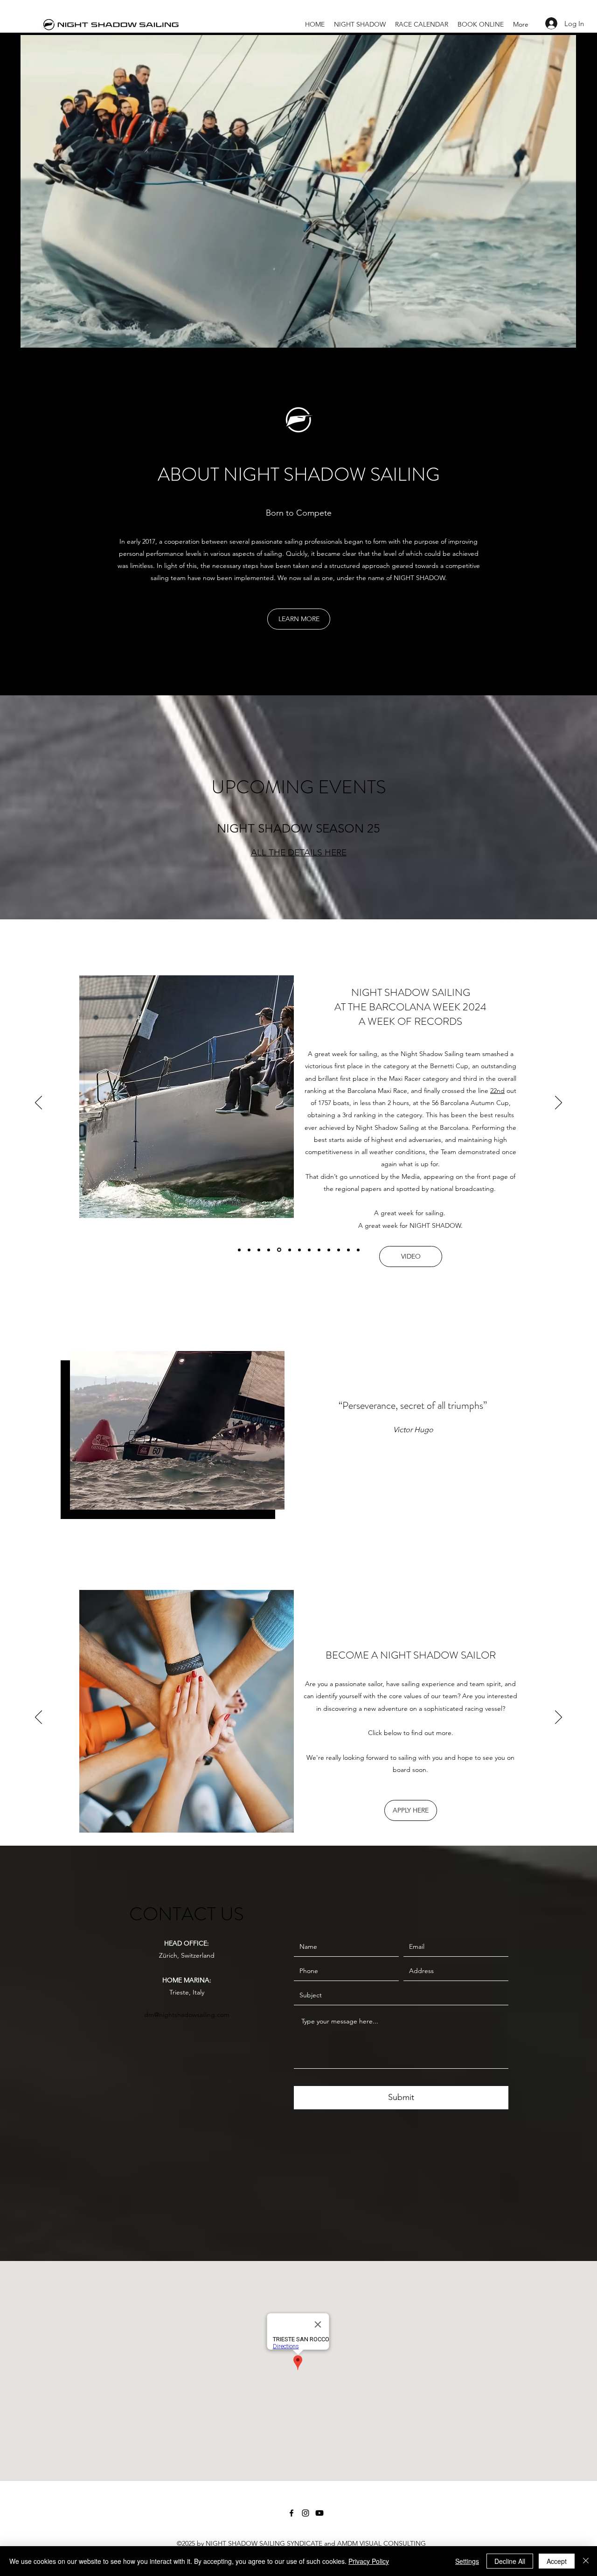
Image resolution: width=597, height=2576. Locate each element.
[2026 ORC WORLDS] (249, 1250)
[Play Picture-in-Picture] (548, 335)
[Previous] (38, 1103)
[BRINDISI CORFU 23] (319, 1250)
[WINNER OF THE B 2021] (348, 1250)
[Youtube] (319, 2513)
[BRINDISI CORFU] (339, 1250)
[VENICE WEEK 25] (259, 1250)
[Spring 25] (269, 1250)
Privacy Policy (369, 2561)
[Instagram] (305, 2513)
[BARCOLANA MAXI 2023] (299, 1250)
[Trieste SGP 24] (288, 1250)
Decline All (510, 2561)
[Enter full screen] (564, 335)
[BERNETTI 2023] (309, 1250)
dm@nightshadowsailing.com (187, 2015)
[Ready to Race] (239, 1250)
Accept (557, 2561)
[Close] (586, 2561)
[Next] (559, 1103)
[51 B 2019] (358, 1250)
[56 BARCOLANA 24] (278, 1250)
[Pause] (33, 335)
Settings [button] (467, 2561)
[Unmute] (49, 335)
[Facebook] (292, 2513)
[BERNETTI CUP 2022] (329, 1250)
